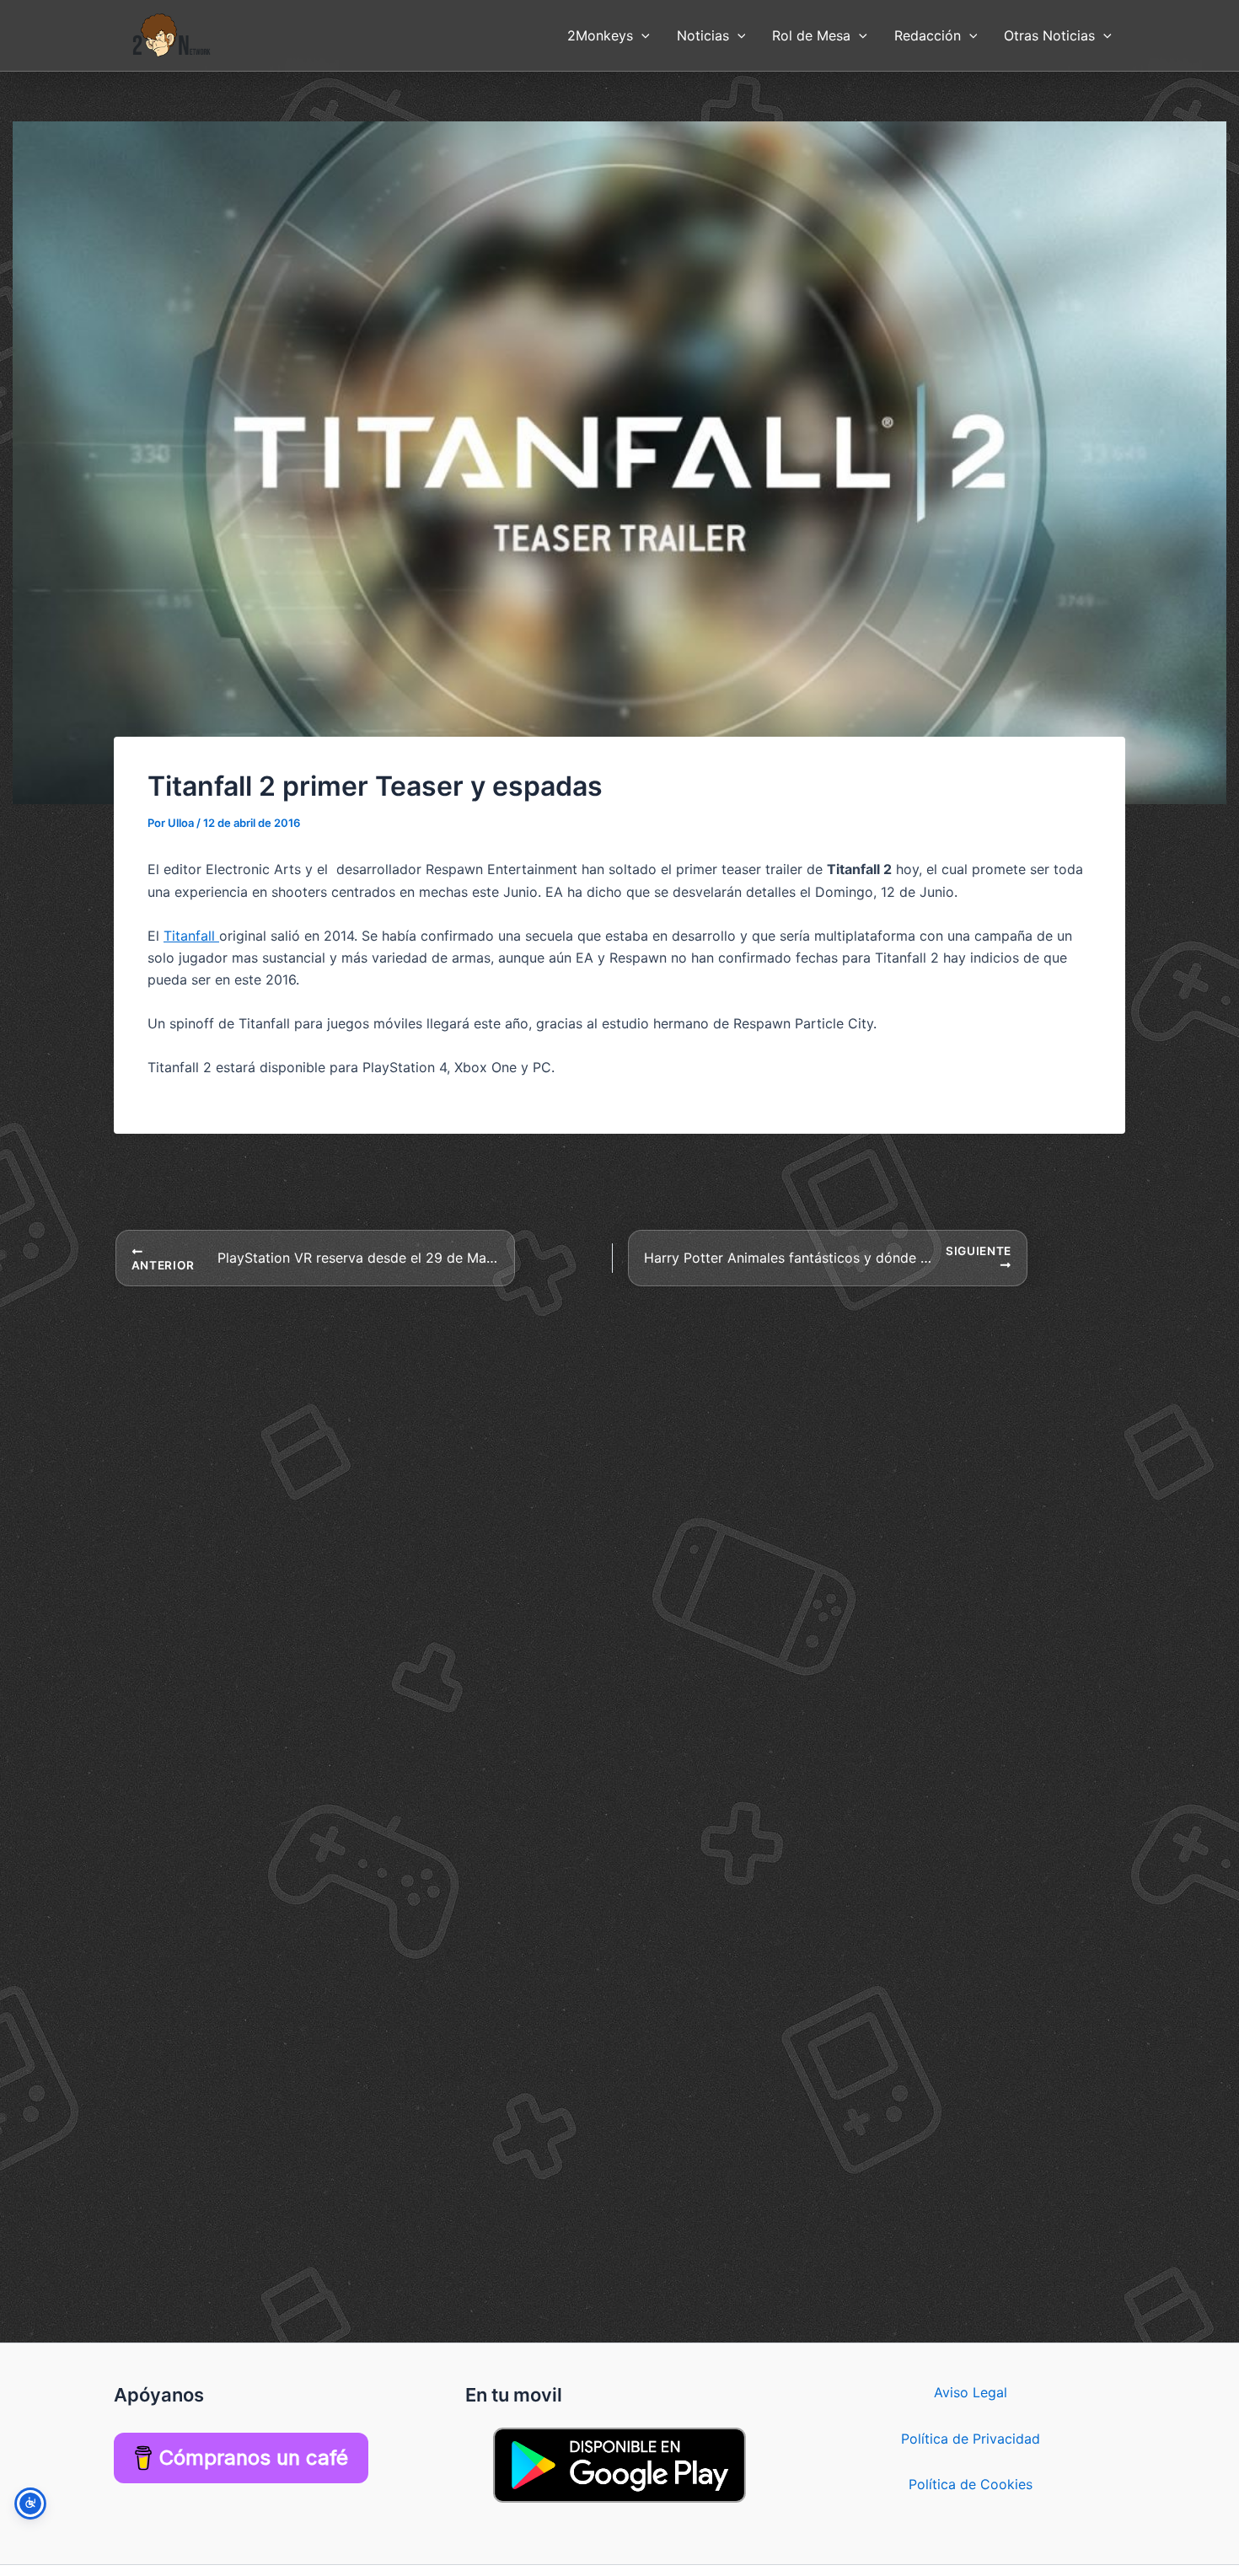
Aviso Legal (971, 2392)
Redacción (928, 35)
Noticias (703, 35)
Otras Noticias (1049, 35)
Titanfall (191, 936)
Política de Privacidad (971, 2439)
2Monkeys (600, 35)
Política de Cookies (971, 2484)
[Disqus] (619, 1499)
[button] (641, 35)
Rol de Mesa (811, 35)
